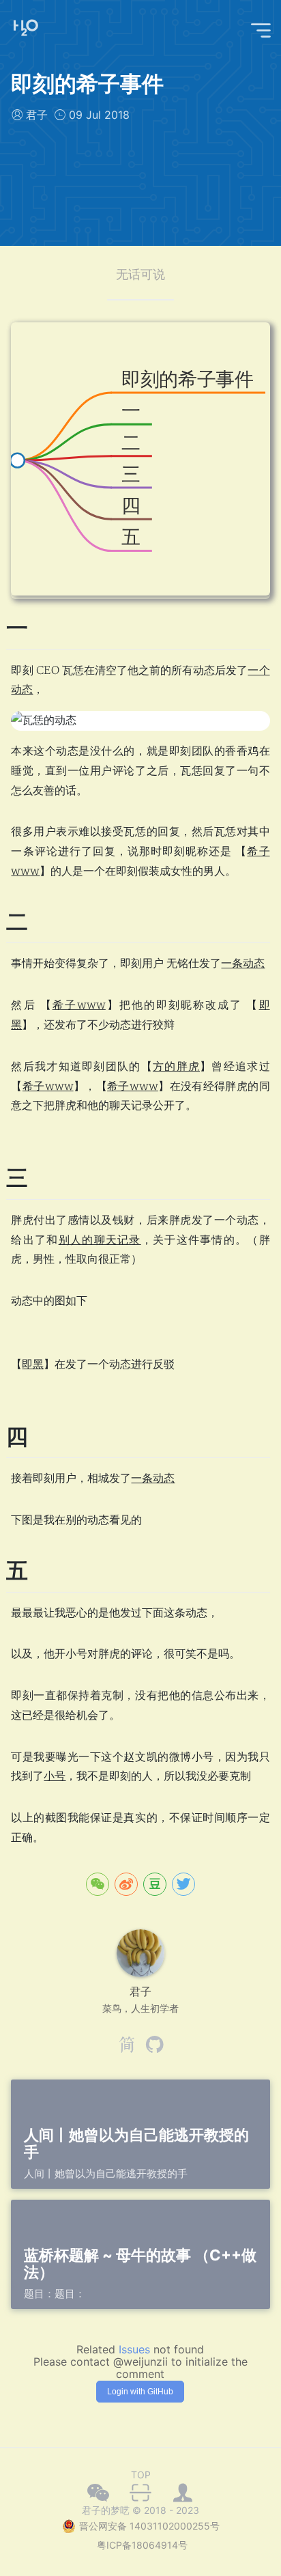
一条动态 (243, 964)
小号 (55, 1776)
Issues (134, 2349)
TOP (141, 2475)
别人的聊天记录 (100, 1240)
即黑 (33, 1364)
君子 (37, 115)
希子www (79, 1005)
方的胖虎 (176, 1067)
